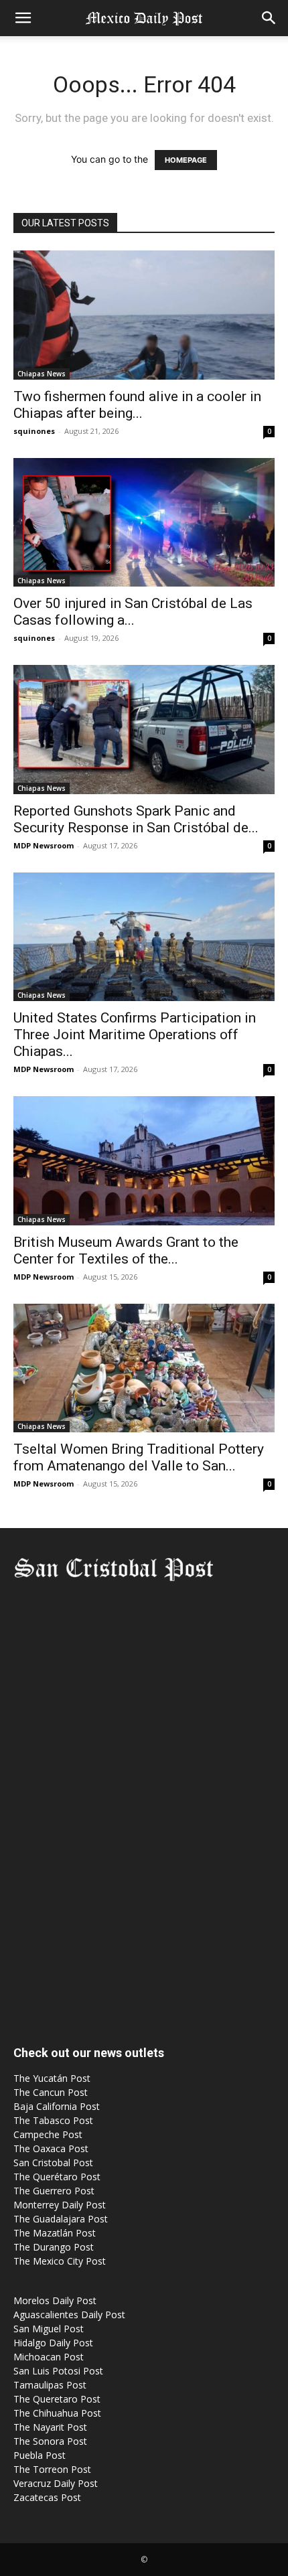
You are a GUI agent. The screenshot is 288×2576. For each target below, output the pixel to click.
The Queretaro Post (57, 2399)
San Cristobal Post (53, 2163)
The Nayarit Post (50, 2427)
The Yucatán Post (52, 2078)
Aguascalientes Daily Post (69, 2315)
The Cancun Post (51, 2092)
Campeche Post (48, 2134)
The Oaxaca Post (51, 2148)
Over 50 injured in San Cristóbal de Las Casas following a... (133, 612)
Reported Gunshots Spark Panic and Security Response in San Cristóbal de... (136, 819)
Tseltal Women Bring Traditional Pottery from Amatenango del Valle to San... (139, 1457)
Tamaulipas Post (50, 2385)
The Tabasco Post (53, 2120)
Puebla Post (40, 2455)
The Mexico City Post (60, 2261)
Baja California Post (57, 2106)
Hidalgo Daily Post (53, 2343)
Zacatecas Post (47, 2497)
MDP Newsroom (44, 845)
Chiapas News (42, 374)
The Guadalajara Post (61, 2219)
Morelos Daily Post (55, 2300)
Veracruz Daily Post (56, 2483)
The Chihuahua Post (57, 2413)
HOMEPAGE (186, 160)
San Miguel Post (49, 2329)
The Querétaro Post (57, 2177)
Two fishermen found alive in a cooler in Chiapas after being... (137, 405)
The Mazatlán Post (55, 2233)
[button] (23, 18)
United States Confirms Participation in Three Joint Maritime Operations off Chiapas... (135, 1035)
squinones (34, 431)
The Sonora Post (50, 2441)
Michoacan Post (49, 2357)
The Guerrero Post (54, 2191)
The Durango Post (54, 2247)
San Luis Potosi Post (58, 2371)
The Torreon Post (52, 2469)
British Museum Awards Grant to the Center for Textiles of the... (126, 1251)
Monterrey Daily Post (60, 2205)
